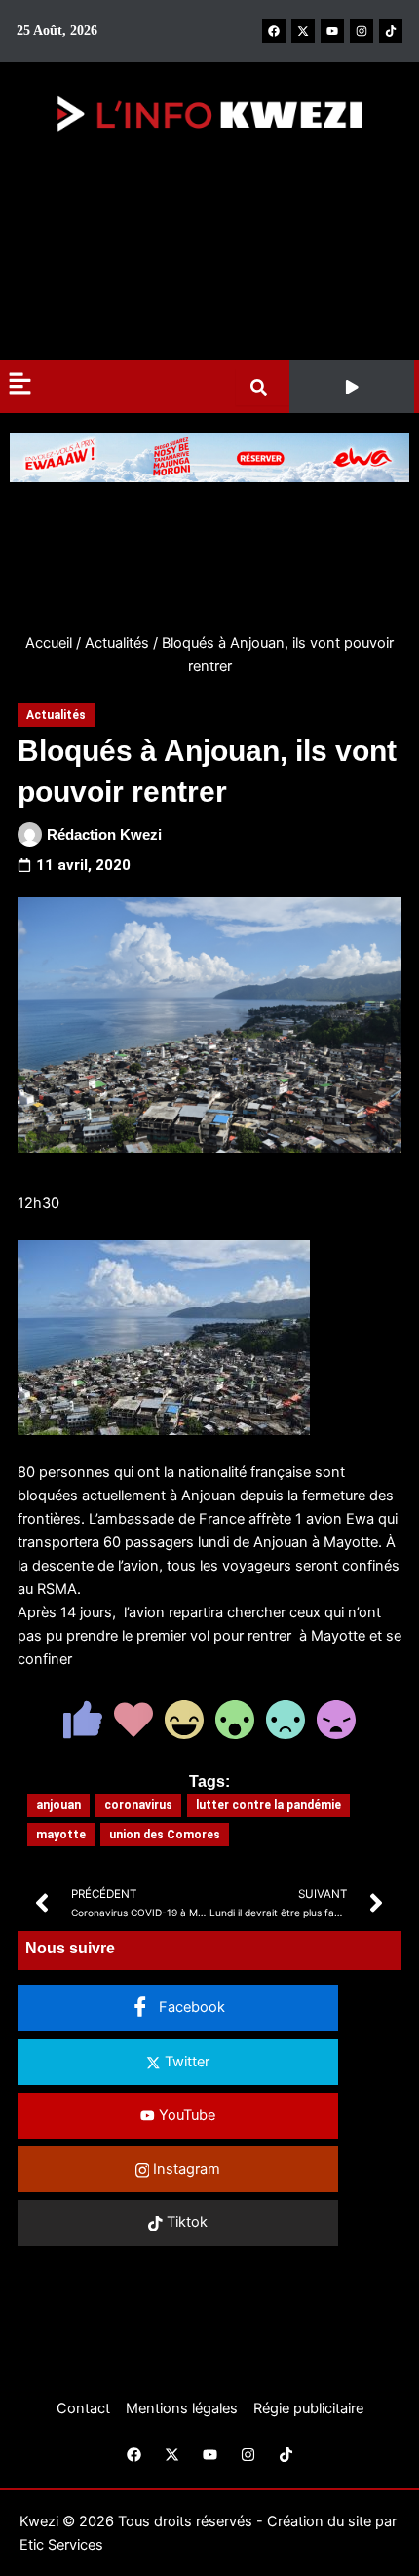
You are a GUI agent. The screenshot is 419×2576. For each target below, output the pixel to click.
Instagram (185, 2169)
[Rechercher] (263, 387)
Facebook (190, 2007)
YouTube (185, 2115)
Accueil (49, 643)
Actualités (117, 643)
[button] (352, 387)
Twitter (185, 2062)
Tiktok (185, 2222)
